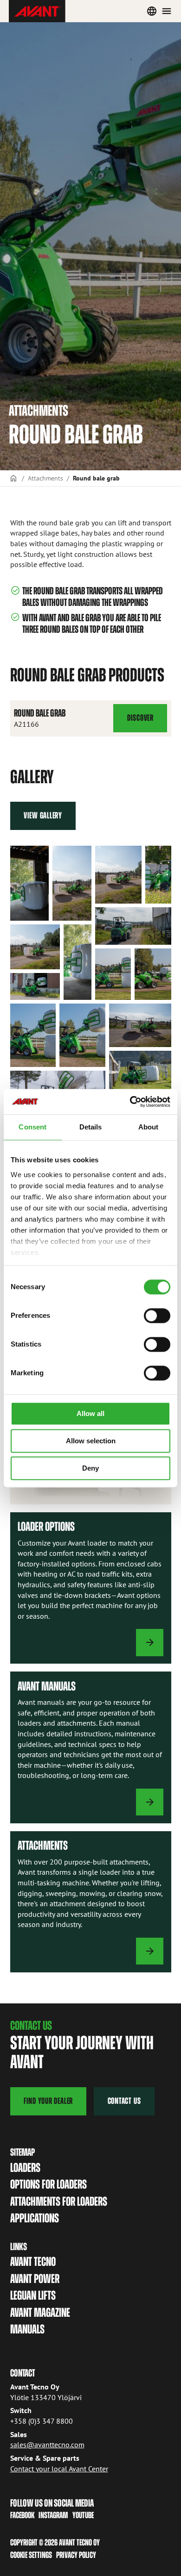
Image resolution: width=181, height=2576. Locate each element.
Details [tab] (91, 1127)
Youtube (83, 2515)
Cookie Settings (31, 2555)
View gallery (43, 815)
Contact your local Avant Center (59, 2469)
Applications (35, 2218)
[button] (29, 883)
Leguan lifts (33, 2295)
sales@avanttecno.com (47, 2445)
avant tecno (33, 2261)
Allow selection (91, 1441)
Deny (90, 1468)
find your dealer (48, 2101)
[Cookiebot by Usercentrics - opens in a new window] (130, 1102)
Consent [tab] (32, 1127)
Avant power (35, 2279)
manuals (27, 2329)
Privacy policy (76, 2555)
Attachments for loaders (59, 2201)
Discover (140, 723)
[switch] (157, 1316)
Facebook (22, 2515)
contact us (124, 2101)
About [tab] (149, 1127)
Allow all (90, 1413)
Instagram (53, 2515)
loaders (25, 2167)
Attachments (45, 478)
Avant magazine (40, 2312)
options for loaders (48, 2184)
